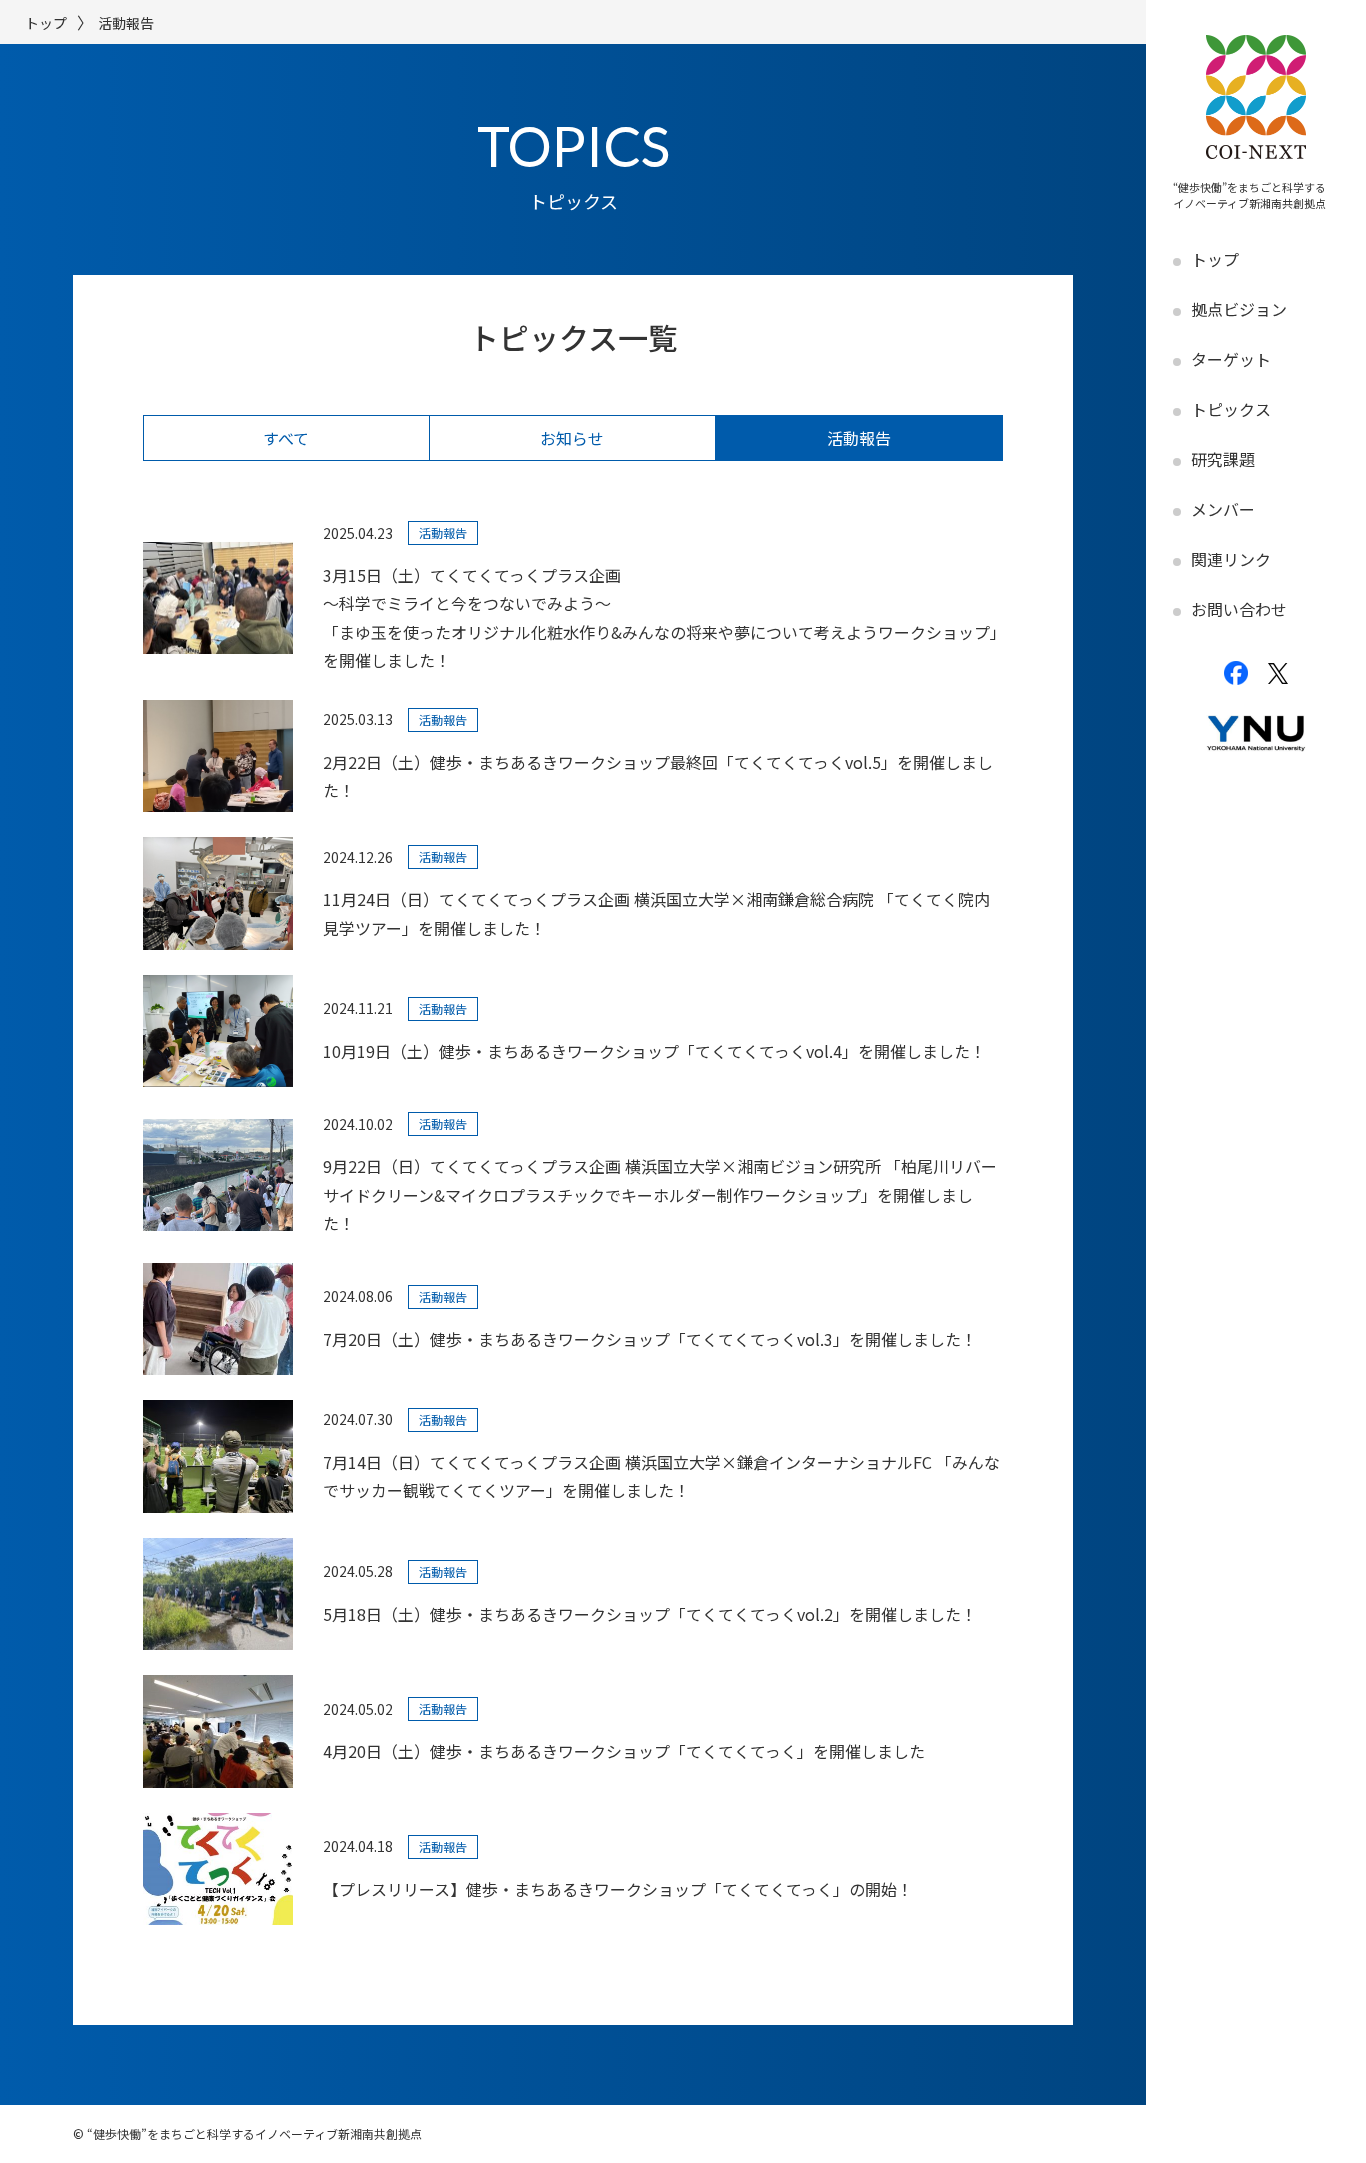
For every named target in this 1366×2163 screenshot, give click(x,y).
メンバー (1223, 509)
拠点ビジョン (1239, 309)
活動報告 (859, 438)
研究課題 (1223, 459)
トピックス (1231, 409)
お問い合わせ (1239, 609)
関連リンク (1231, 559)
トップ (1215, 259)
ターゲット (1231, 359)
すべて (286, 438)
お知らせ (572, 438)
